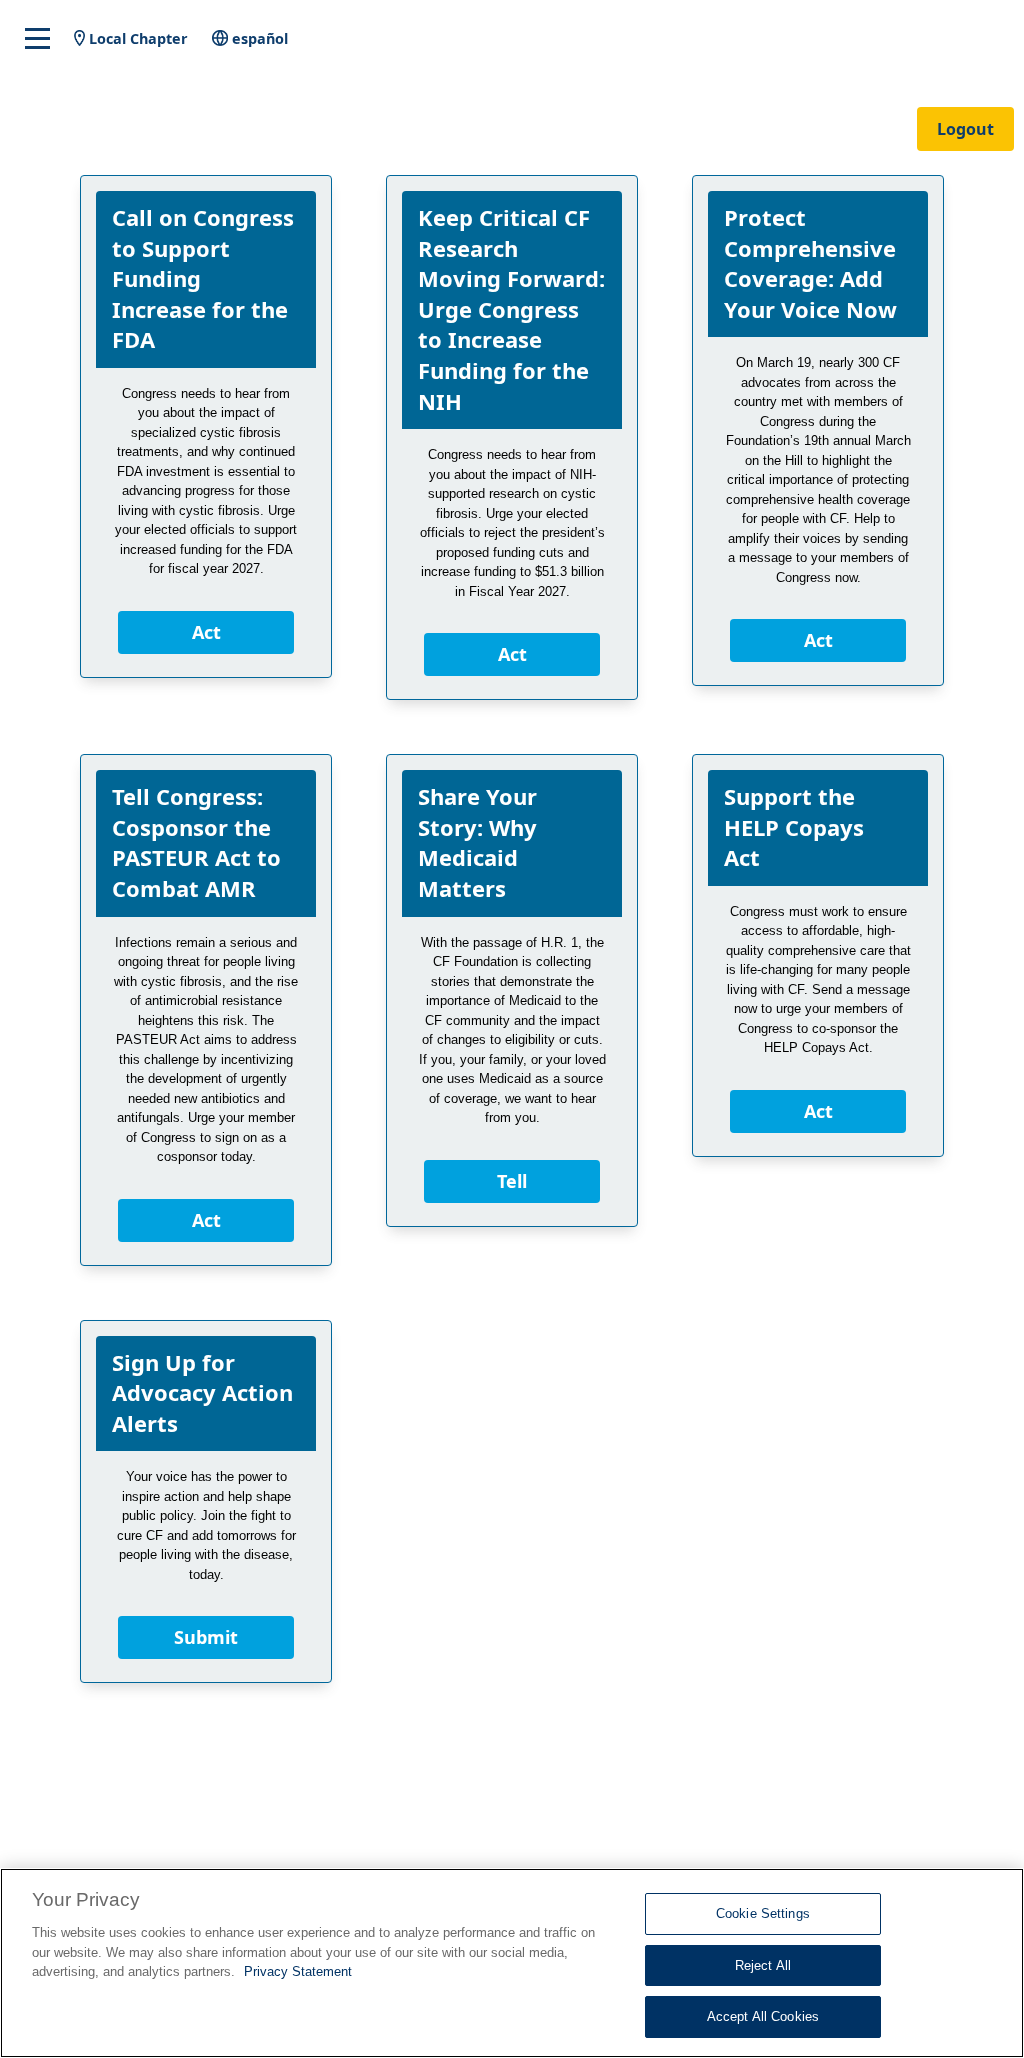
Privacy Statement (298, 1971)
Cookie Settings (763, 1913)
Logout (965, 129)
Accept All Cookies (763, 2016)
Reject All (763, 1965)
